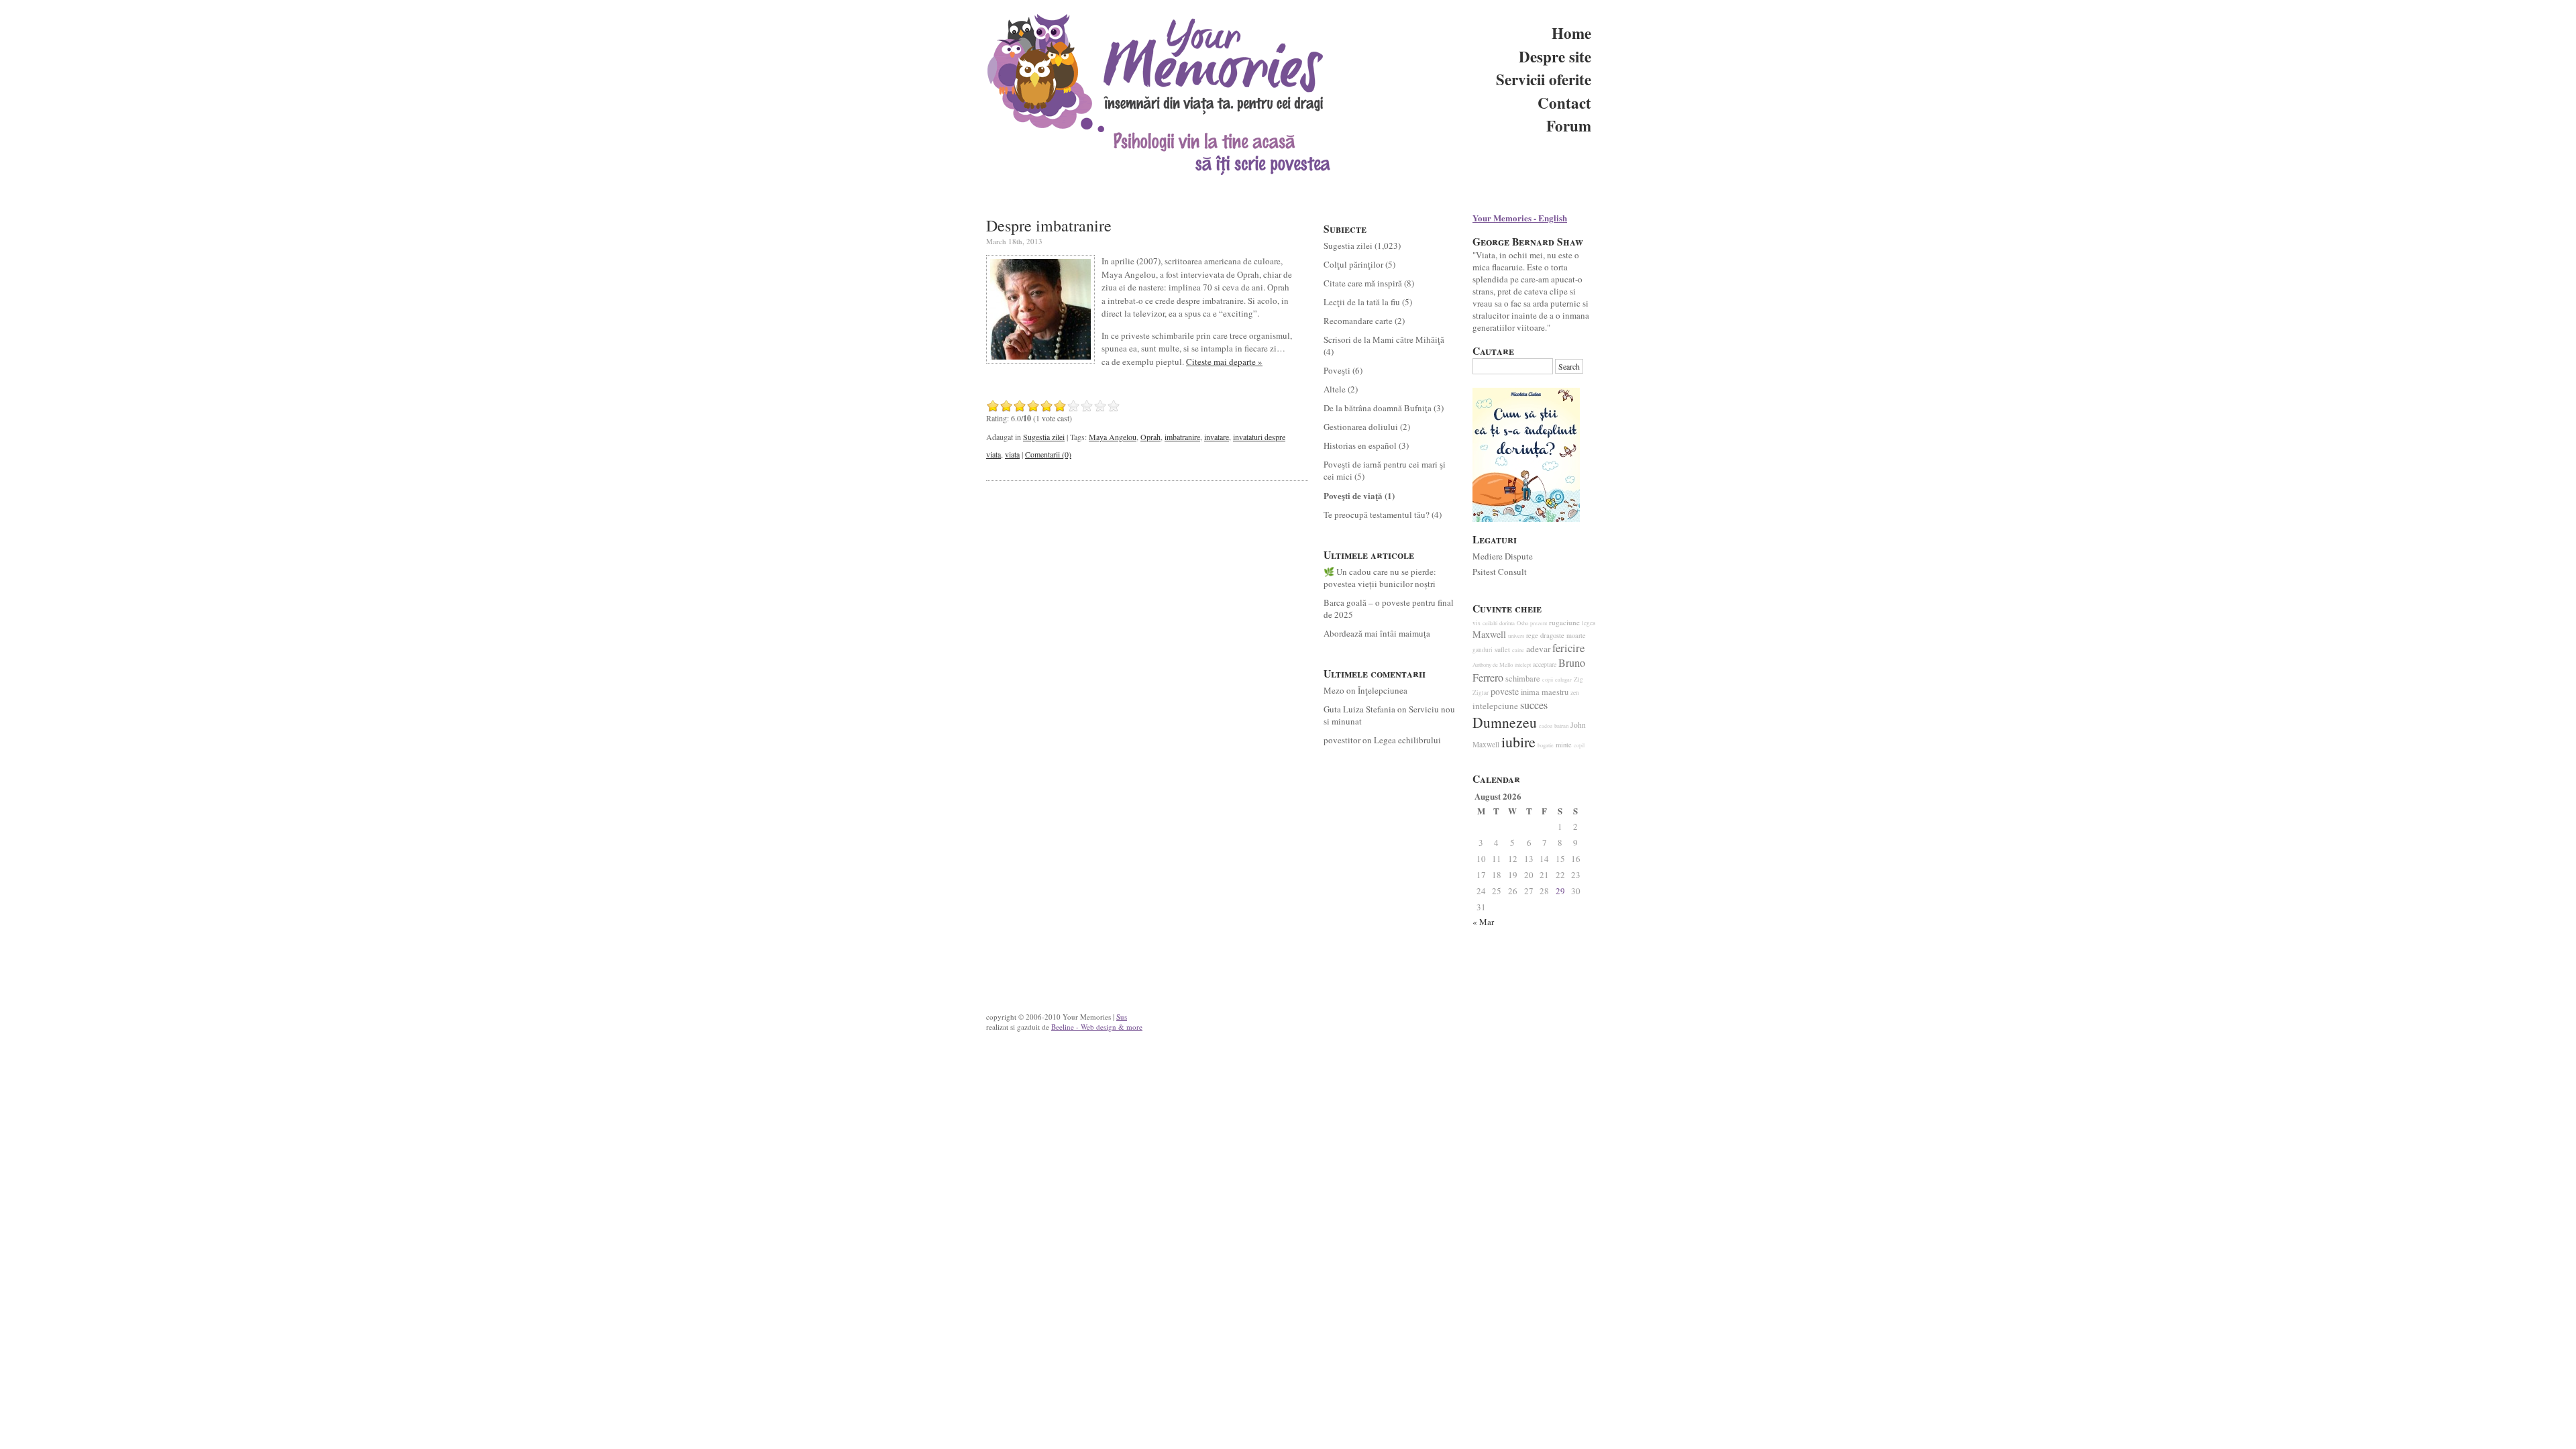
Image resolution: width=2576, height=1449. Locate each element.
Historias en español (1360, 445)
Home (1571, 33)
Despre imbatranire (1049, 225)
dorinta (1507, 623)
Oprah (1150, 437)
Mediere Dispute (1503, 556)
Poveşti (1337, 370)
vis (1477, 623)
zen (1575, 693)
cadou (1546, 726)
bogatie (1546, 745)
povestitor (1342, 740)
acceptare (1545, 664)
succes (1534, 705)
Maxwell (1489, 634)
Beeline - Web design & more (1097, 1027)
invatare (1217, 437)
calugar (1563, 679)
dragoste (1552, 635)
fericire (1568, 648)
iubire (1518, 742)
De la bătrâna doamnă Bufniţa (1378, 408)
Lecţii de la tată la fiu (1362, 302)
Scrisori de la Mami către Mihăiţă (1384, 339)
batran (1561, 726)
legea (1589, 623)
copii (1548, 680)
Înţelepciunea (1383, 690)
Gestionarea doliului (1361, 427)
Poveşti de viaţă (1353, 495)
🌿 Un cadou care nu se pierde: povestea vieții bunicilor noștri (1380, 578)
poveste (1505, 691)
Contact (1564, 103)
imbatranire (1182, 437)
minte (1564, 745)
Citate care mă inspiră (1363, 283)
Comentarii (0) (1048, 454)
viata (1012, 454)
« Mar (1483, 922)
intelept (1523, 664)
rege (1532, 635)
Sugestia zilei (1044, 437)
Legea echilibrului (1407, 740)
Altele (1335, 389)
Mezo (1334, 690)
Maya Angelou (1113, 437)
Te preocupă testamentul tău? (1377, 515)
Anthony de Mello (1493, 665)
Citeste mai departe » (1224, 362)
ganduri (1483, 650)
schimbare (1523, 679)
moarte (1576, 635)
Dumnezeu (1505, 722)
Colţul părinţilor (1353, 264)
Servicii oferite (1544, 79)
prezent (1539, 623)
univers (1516, 636)
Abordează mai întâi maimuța (1377, 633)
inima (1530, 692)
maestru (1555, 692)
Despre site (1555, 56)
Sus (1122, 1017)
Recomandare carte (1358, 321)
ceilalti (1490, 623)
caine (1518, 650)
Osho (1522, 623)
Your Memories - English (1520, 218)
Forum (1569, 125)
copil (1579, 745)
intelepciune (1495, 706)
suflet (1502, 649)
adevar (1538, 649)
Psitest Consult (1500, 572)
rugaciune (1564, 622)
